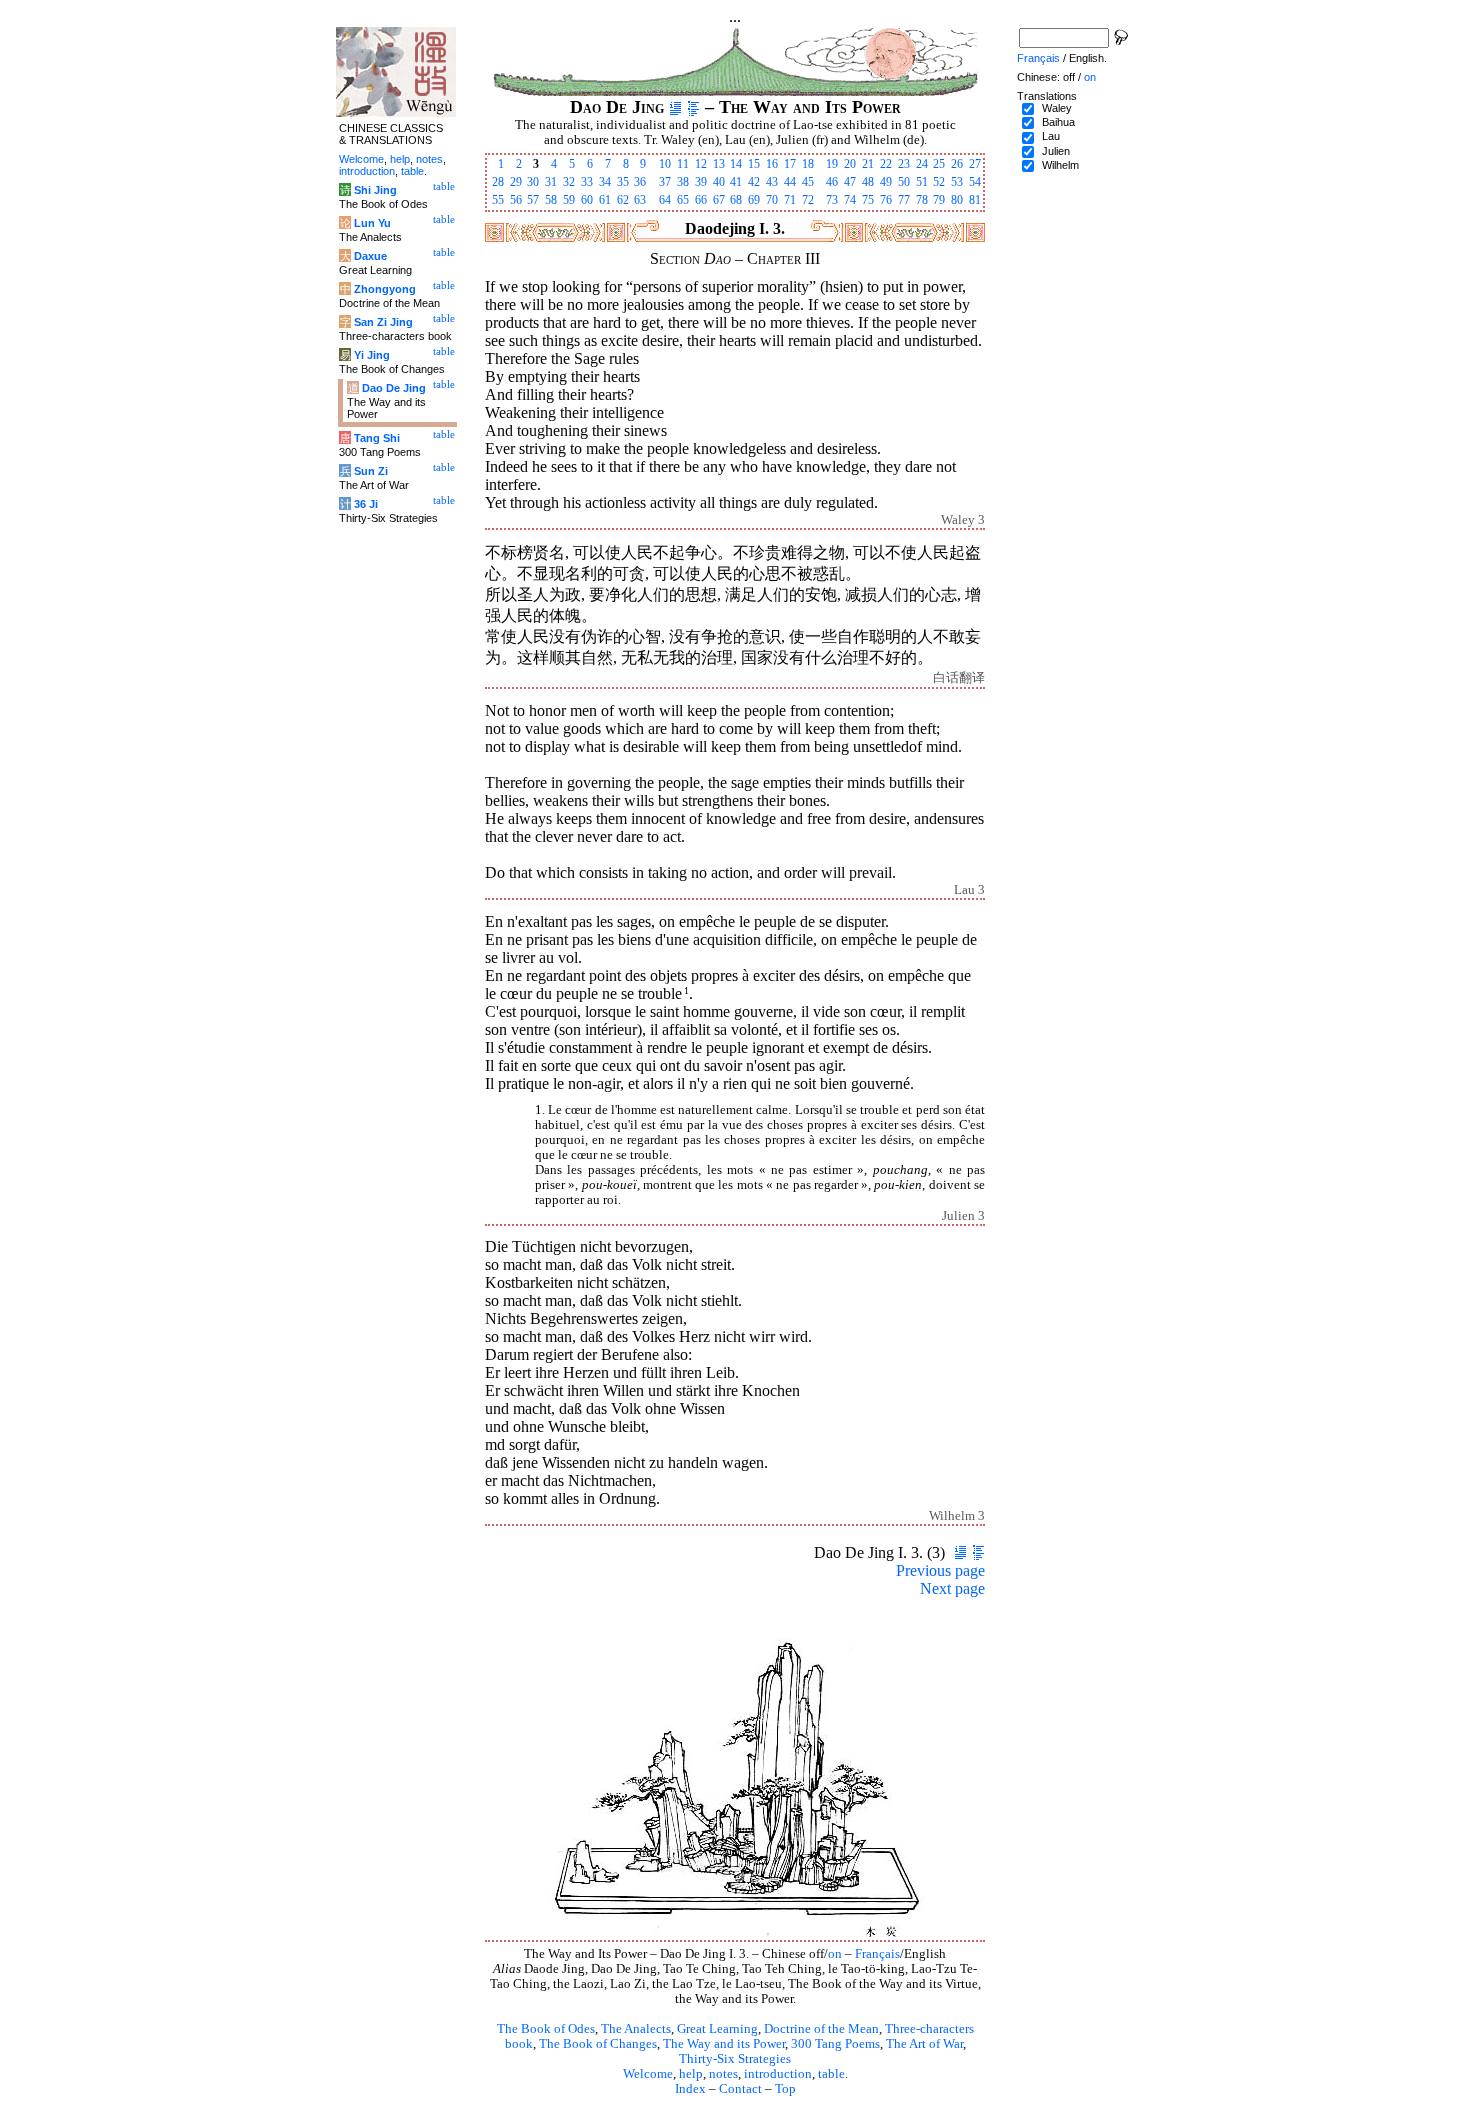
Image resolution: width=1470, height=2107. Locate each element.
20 (850, 164)
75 (868, 200)
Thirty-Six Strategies (735, 2059)
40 (719, 182)
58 (551, 200)
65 (683, 200)
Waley (1057, 108)
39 (701, 182)
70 (772, 200)
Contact (740, 2089)
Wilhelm (1060, 165)
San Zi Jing (383, 322)
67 (719, 200)
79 (939, 200)
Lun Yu (372, 223)
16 (772, 164)
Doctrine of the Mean (821, 2029)
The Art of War (924, 2044)
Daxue (370, 256)
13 (719, 164)
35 (623, 182)
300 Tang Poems (835, 2044)
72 (808, 200)
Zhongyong (385, 289)
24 (922, 164)
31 (551, 182)
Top (785, 2089)
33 (587, 182)
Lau (1051, 136)
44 (790, 182)
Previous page (940, 1570)
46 (832, 182)
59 (569, 200)
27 (975, 164)
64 (665, 200)
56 (516, 200)
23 (904, 164)
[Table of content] (693, 107)
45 (808, 182)
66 (701, 200)
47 (850, 182)
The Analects (636, 2029)
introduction (778, 2074)
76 (886, 200)
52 (939, 182)
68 (736, 200)
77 (904, 200)
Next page (952, 1588)
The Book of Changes (598, 2044)
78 (922, 200)
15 (754, 164)
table (831, 2074)
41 (736, 182)
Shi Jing (375, 190)
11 (683, 164)
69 (754, 200)
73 (832, 200)
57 (533, 200)
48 (868, 182)
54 (975, 182)
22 (886, 164)
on (835, 1954)
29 (516, 182)
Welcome (648, 2074)
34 (605, 182)
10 (665, 164)
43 (772, 182)
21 (868, 164)
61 (605, 200)
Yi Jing (372, 355)
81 (975, 200)
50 (904, 182)
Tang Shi (377, 438)
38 (683, 182)
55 (498, 200)
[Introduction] (675, 107)
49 (886, 182)
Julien (1056, 151)
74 (850, 200)
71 (790, 200)
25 (939, 164)
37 (665, 182)
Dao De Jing (394, 388)
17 (790, 164)
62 (623, 200)
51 (922, 182)
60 (587, 200)
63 (640, 200)
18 (808, 164)
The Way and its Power (724, 2044)
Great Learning (717, 2029)
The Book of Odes (546, 2029)
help (691, 2074)
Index (690, 2089)
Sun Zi (371, 471)
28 (498, 182)
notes (723, 2074)
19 (832, 164)
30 (533, 182)
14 (736, 164)
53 (957, 182)
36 (640, 182)
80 (957, 200)
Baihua (1058, 122)
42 (754, 182)
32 (569, 182)
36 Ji (366, 504)
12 (701, 164)
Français (877, 1954)
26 (957, 164)
